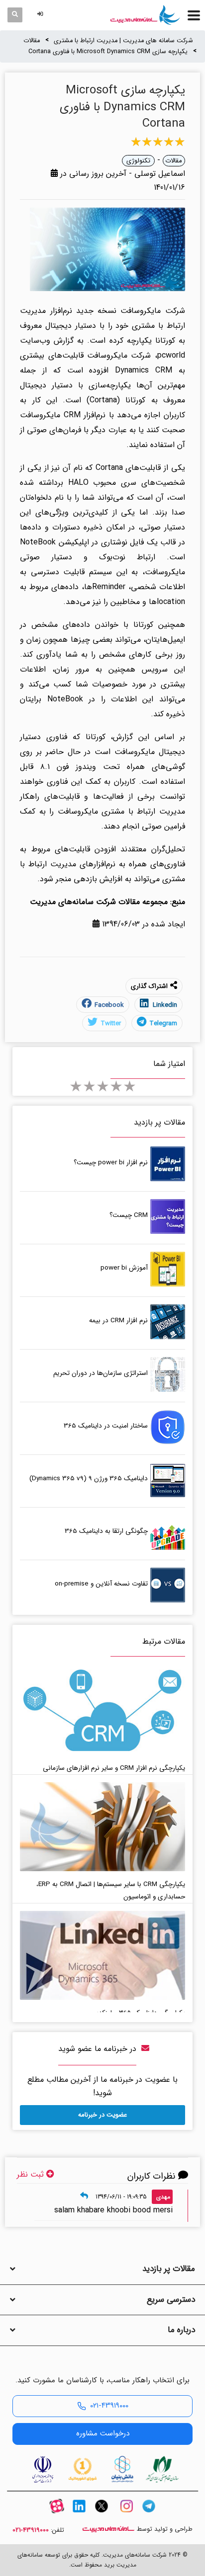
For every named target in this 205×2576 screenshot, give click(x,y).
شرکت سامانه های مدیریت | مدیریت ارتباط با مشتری (123, 41)
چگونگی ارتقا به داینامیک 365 (106, 1531)
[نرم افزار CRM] (145, 15)
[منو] (194, 15)
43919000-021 (31, 2530)
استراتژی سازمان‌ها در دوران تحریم (101, 1373)
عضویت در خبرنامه (102, 2115)
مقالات (32, 41)
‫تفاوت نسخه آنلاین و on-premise (101, 1584)
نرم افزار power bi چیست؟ (111, 1163)
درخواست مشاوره (103, 2433)
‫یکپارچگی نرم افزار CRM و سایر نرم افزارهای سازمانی (114, 1768)
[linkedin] (79, 2515)
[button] (42, 15)
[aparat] (57, 2515)
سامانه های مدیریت (108, 2529)
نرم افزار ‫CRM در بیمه (118, 1321)
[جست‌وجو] (15, 15)
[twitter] (102, 2515)
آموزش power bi (124, 1268)
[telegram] (149, 2515)
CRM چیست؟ (129, 1215)
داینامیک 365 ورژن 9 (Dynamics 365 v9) (89, 1478)
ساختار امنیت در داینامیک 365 (106, 1426)
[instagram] (126, 2515)
